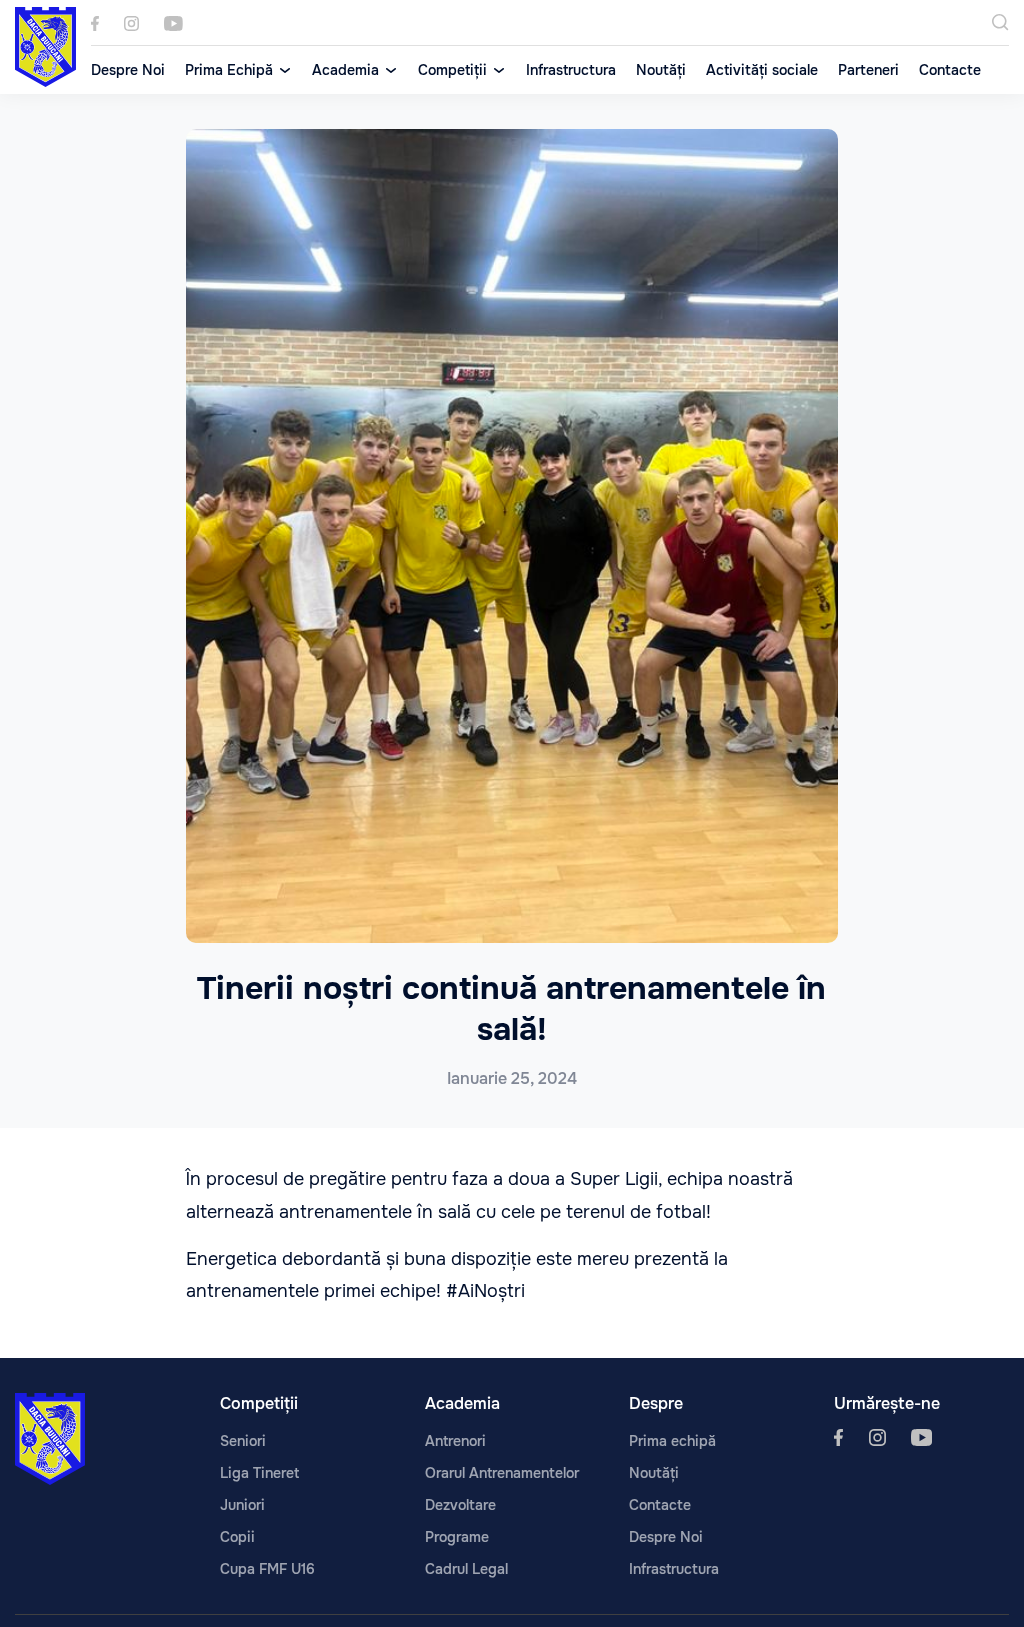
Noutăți (661, 70)
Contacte (950, 70)
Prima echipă (672, 1441)
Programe (457, 1537)
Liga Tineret (259, 1473)
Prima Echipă (229, 70)
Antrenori (455, 1441)
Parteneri (868, 70)
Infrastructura (571, 70)
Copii (237, 1537)
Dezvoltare (460, 1505)
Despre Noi (128, 70)
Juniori (242, 1505)
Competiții (452, 70)
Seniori (243, 1441)
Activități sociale (762, 70)
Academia (345, 70)
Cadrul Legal (466, 1569)
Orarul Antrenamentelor (502, 1473)
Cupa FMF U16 (267, 1569)
